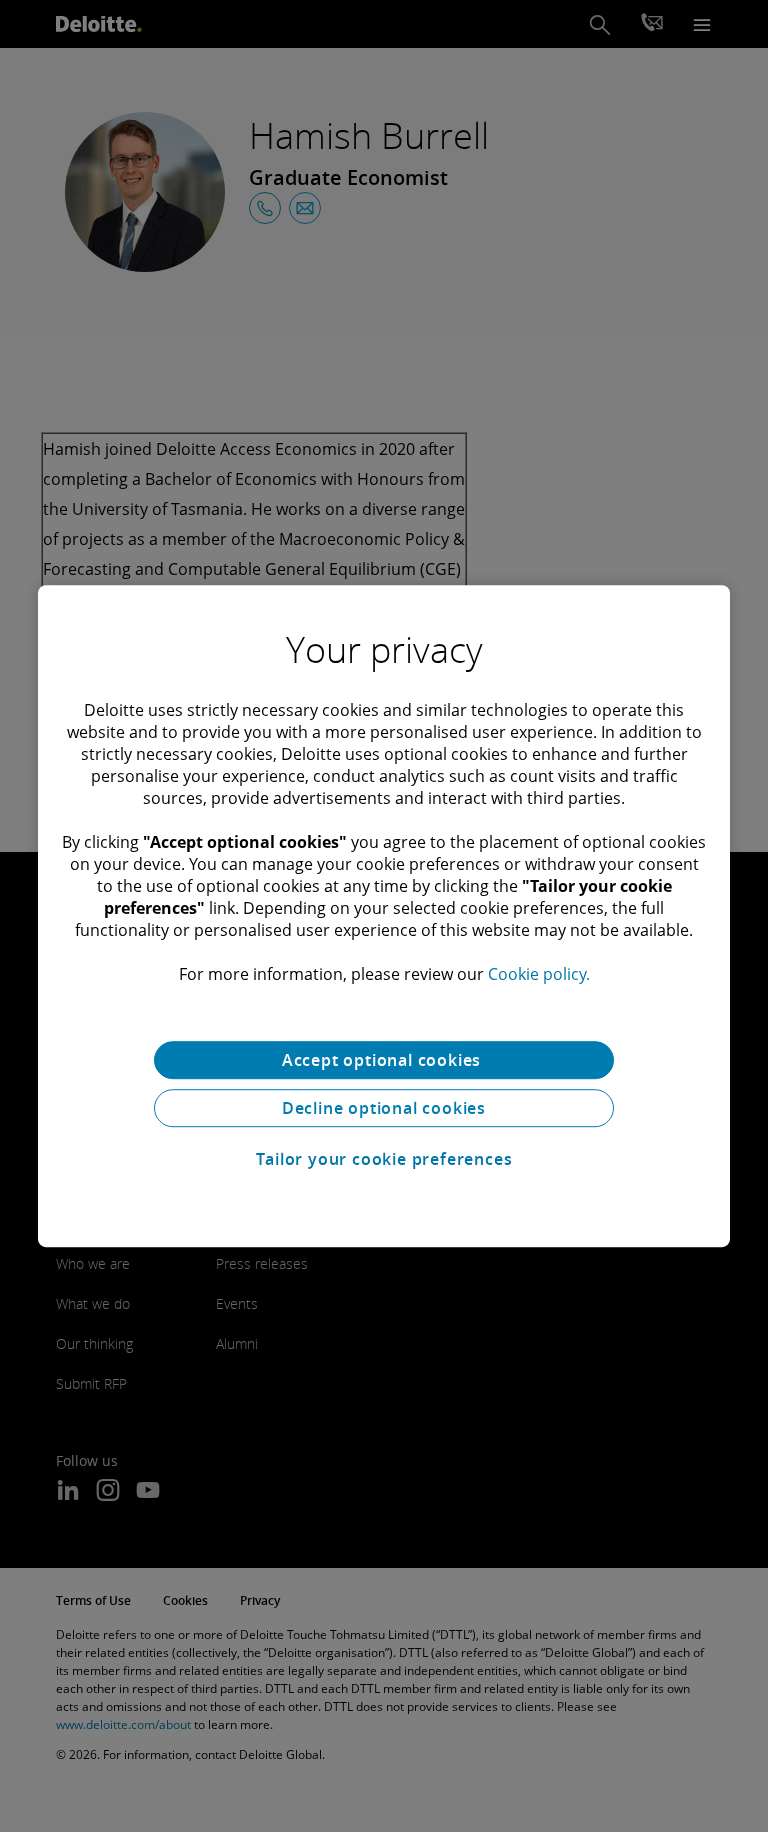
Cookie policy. (539, 974)
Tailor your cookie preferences (384, 1159)
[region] (384, 916)
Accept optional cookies (384, 1060)
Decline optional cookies (384, 1108)
